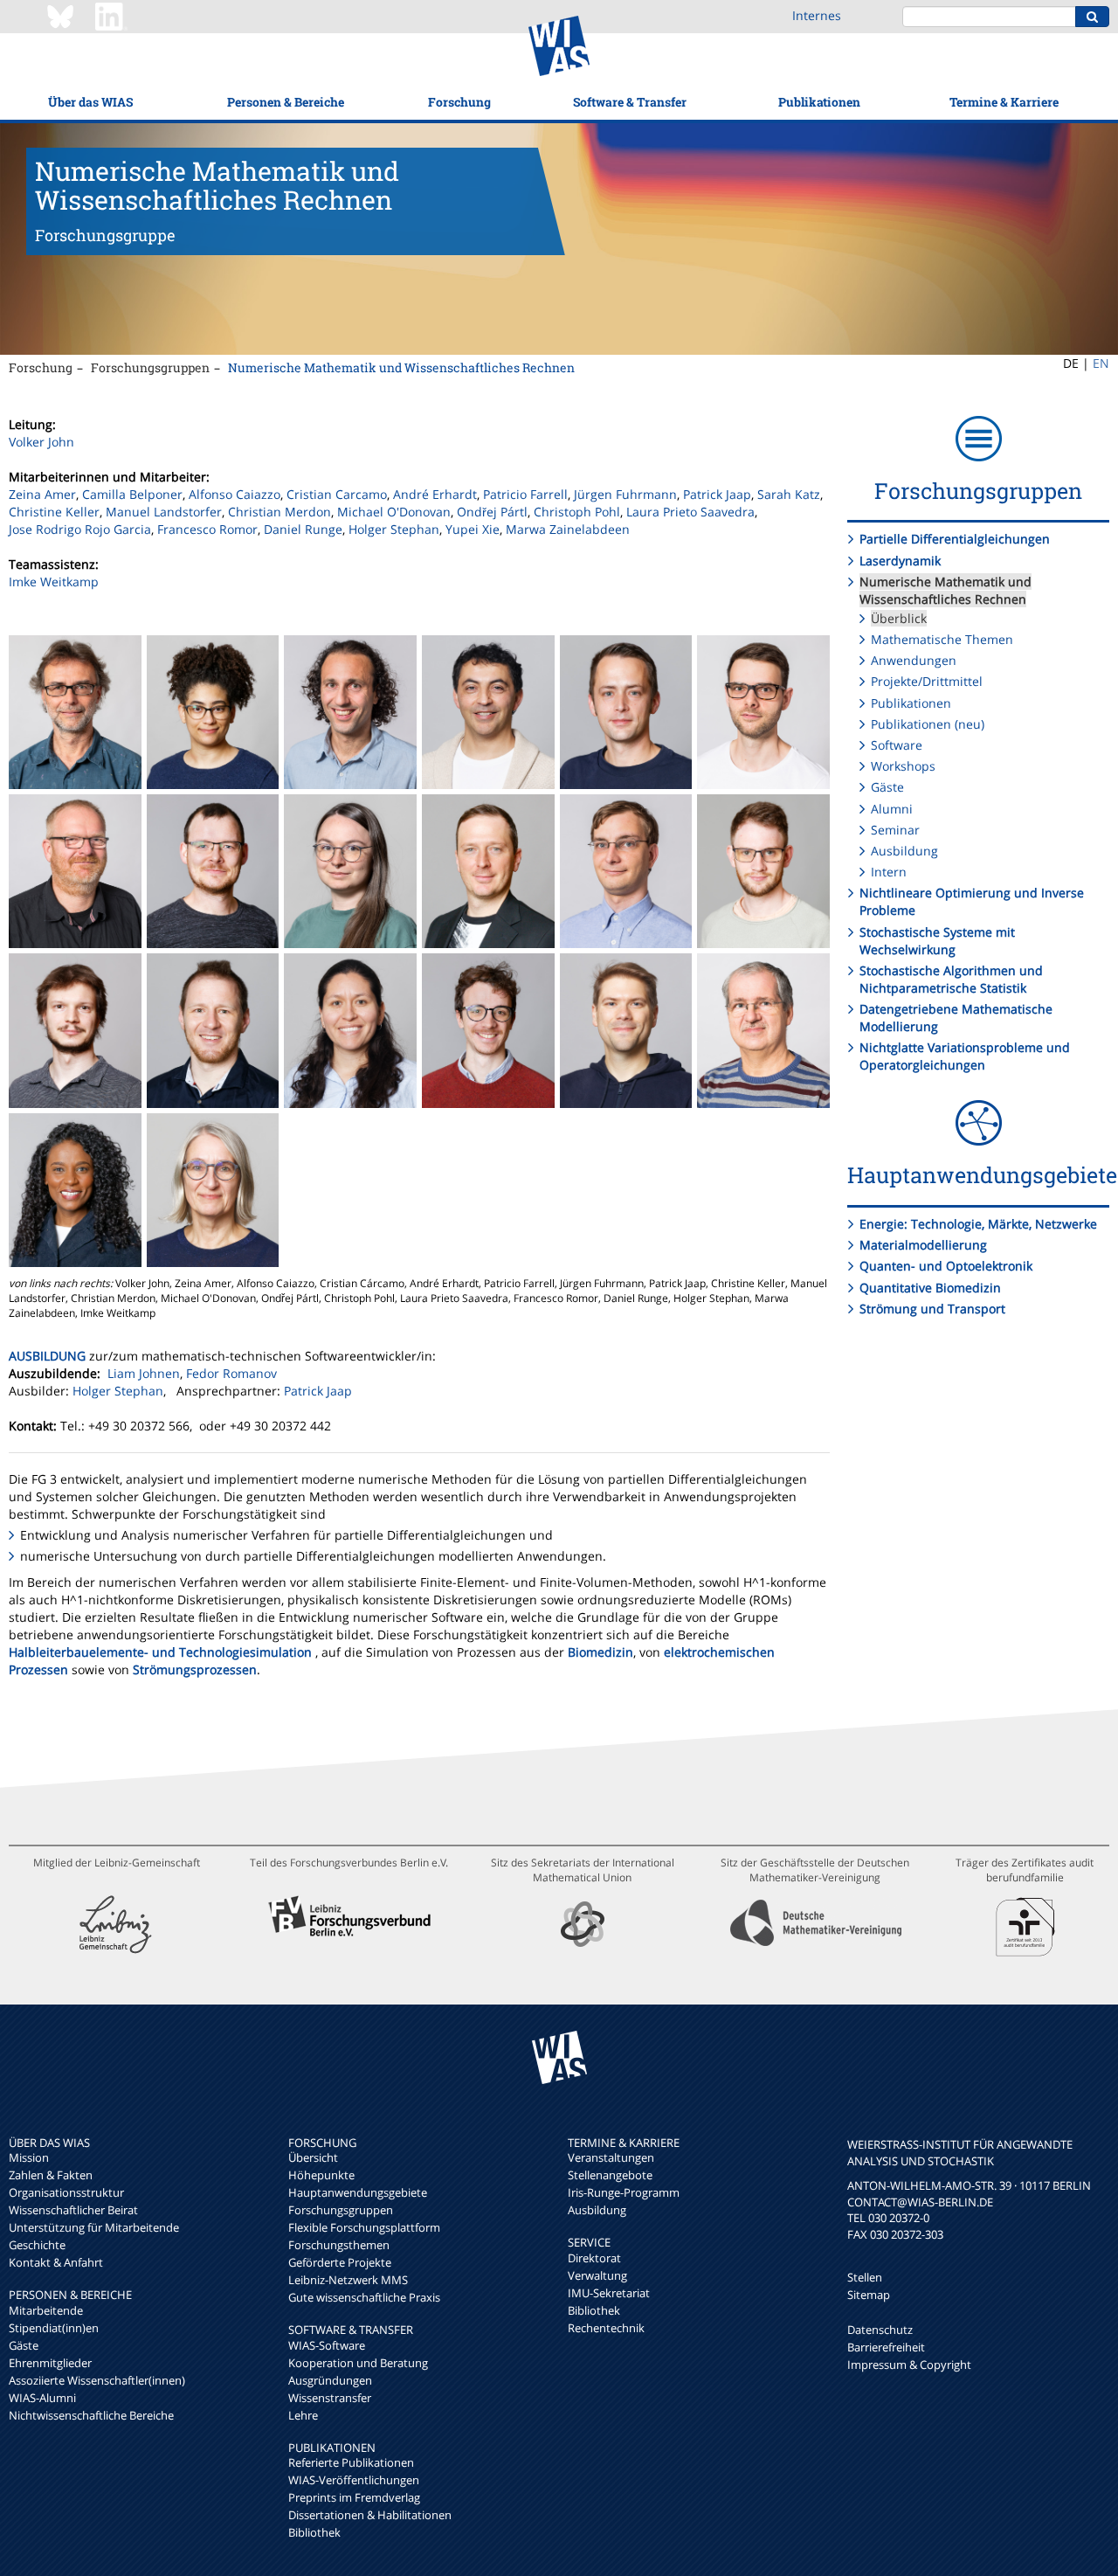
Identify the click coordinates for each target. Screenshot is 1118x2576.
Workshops (903, 766)
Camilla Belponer (132, 494)
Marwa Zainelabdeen (568, 529)
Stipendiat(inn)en (54, 2328)
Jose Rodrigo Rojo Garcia (80, 529)
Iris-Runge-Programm (624, 2192)
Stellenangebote (610, 2175)
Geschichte (37, 2245)
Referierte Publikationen (351, 2462)
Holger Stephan (394, 529)
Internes (817, 15)
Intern (889, 872)
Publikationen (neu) (928, 724)
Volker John (41, 442)
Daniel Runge (303, 529)
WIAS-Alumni (42, 2398)
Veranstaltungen (611, 2157)
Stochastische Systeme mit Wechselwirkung (937, 941)
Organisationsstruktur (66, 2192)
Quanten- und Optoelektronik (946, 1266)
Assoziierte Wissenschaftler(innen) (97, 2380)
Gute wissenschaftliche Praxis (364, 2297)
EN (1101, 363)
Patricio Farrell (525, 494)
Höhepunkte (321, 2175)
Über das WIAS (90, 102)
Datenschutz (880, 2330)
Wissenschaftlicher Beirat (73, 2210)
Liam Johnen (144, 1373)
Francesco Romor (207, 529)
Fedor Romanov (231, 1373)
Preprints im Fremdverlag (354, 2497)
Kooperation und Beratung (358, 2363)
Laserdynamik (900, 561)
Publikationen (819, 102)
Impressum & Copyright (909, 2365)
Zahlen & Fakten (51, 2175)
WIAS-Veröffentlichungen (354, 2480)
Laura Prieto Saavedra (690, 512)
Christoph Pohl (577, 512)
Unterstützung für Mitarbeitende (94, 2227)
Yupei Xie (473, 529)
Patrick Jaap (717, 494)
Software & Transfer (630, 102)
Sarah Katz (789, 494)
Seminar (895, 830)
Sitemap (869, 2295)
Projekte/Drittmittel (927, 681)
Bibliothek (314, 2532)
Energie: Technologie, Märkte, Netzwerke (978, 1224)
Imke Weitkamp (54, 582)
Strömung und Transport (932, 1309)
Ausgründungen (330, 2380)
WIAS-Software (327, 2345)
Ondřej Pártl (492, 512)
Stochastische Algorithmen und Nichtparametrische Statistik (951, 979)
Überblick (899, 618)
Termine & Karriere (1004, 102)
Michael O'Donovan (394, 512)
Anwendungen (914, 660)
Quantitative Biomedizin (930, 1288)
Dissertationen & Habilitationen (370, 2515)
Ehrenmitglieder (50, 2363)
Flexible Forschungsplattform (364, 2227)
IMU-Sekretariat (609, 2293)
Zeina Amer (42, 494)
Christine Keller (54, 512)
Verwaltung (597, 2275)
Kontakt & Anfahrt (56, 2262)
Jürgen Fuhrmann (625, 494)
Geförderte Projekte (340, 2262)
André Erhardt (435, 494)
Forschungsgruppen (150, 367)
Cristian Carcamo (337, 494)
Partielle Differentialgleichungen (955, 539)
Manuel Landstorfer (164, 512)
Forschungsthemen (339, 2245)
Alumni (892, 809)
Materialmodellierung (923, 1245)
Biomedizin (600, 1652)
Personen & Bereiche (286, 102)
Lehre (303, 2415)
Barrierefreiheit (886, 2347)
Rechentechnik (606, 2328)
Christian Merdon (279, 512)
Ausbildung (904, 851)
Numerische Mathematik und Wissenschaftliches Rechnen (401, 367)
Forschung (459, 102)
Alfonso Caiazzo (235, 494)
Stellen (865, 2277)
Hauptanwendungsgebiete (358, 2192)
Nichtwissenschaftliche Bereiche (91, 2415)
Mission (29, 2157)
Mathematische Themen (942, 639)
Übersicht (313, 2157)
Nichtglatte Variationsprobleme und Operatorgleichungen (965, 1056)
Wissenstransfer (330, 2398)
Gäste (887, 787)
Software (897, 745)
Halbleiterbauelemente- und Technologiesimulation (160, 1652)
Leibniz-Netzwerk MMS (348, 2280)
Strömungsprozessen (195, 1669)
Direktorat (594, 2258)
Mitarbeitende (46, 2310)
